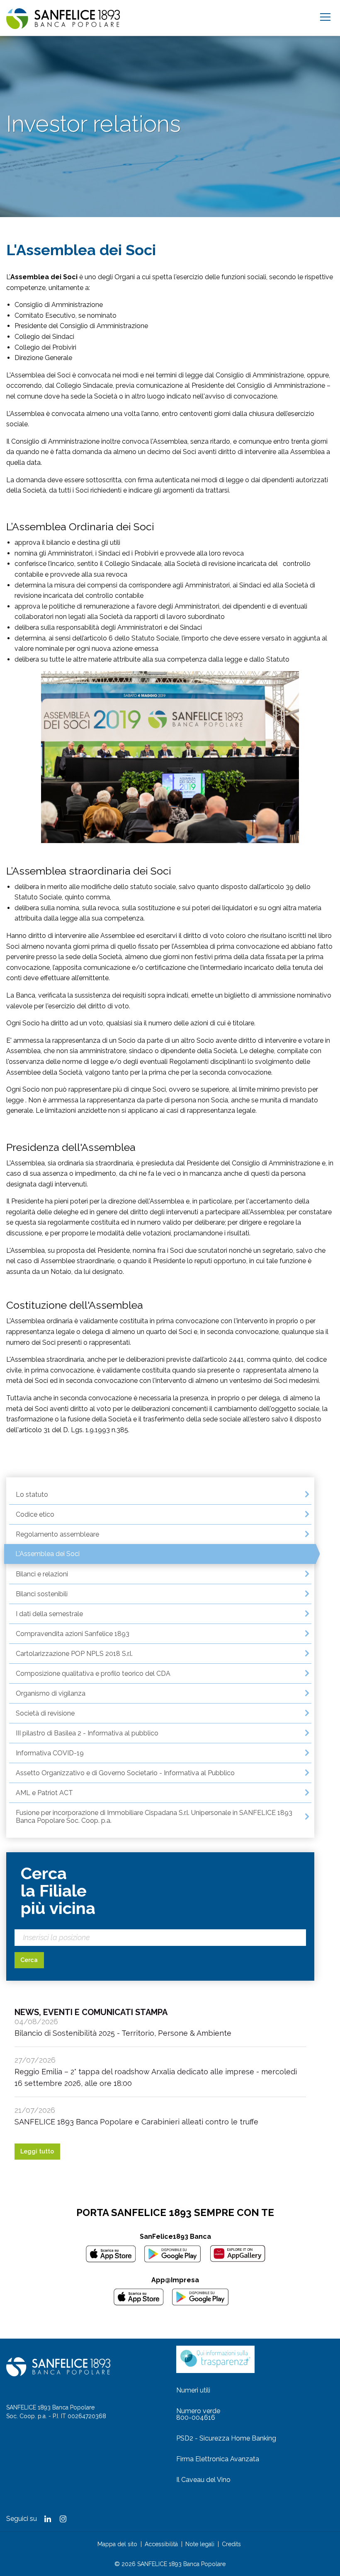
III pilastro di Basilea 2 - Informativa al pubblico (87, 1733)
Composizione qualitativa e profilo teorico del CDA (93, 1673)
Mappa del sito (117, 2544)
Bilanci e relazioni (42, 1574)
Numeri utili (193, 2390)
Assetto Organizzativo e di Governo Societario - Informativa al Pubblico (125, 1773)
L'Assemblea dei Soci (47, 1554)
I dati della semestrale (49, 1614)
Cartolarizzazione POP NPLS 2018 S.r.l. (74, 1654)
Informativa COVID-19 (50, 1753)
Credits (231, 2544)
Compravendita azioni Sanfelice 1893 (73, 1634)
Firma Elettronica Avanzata (218, 2459)
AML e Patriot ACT (44, 1793)
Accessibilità (161, 2544)
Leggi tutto (37, 2151)
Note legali (200, 2544)
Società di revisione (45, 1713)
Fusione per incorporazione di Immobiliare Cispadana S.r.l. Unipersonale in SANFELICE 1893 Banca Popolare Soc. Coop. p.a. (154, 1817)
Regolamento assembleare (57, 1534)
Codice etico (35, 1514)
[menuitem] (160, 1495)
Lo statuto (32, 1495)
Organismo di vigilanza (51, 1693)
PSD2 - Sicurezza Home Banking (226, 2438)
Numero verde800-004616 (198, 2414)
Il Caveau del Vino (203, 2480)
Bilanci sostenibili (42, 1594)
